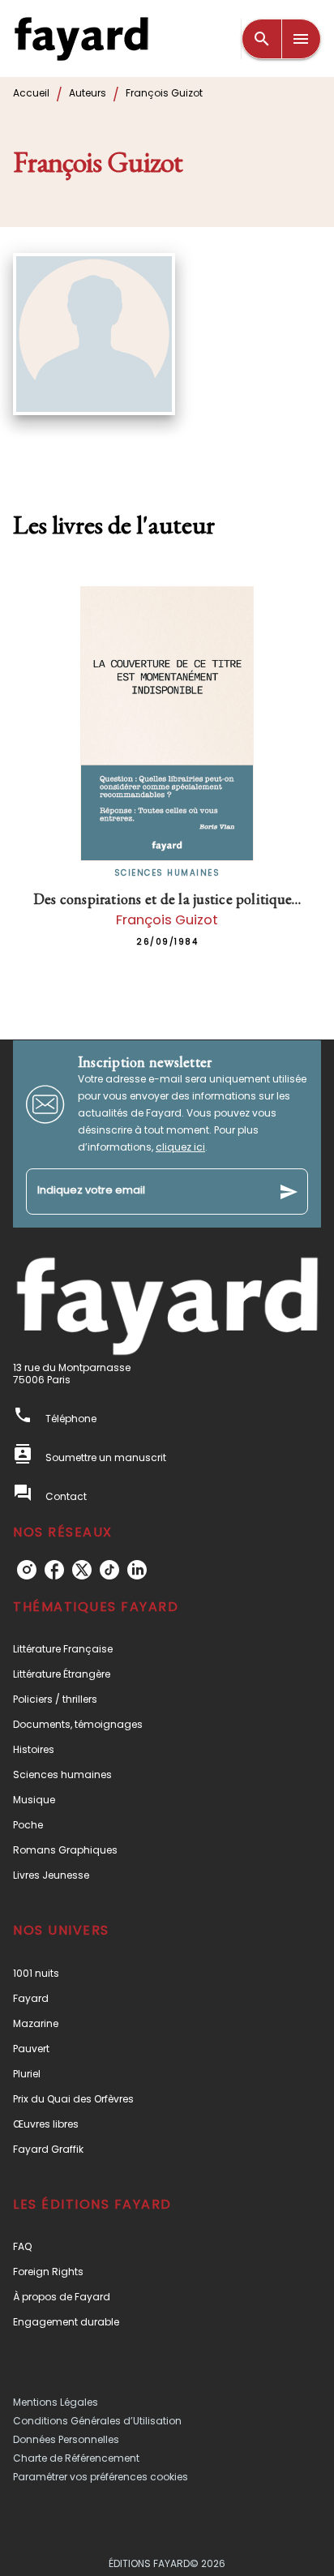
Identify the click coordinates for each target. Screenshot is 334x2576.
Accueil (31, 93)
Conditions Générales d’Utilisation (97, 2421)
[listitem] (27, 1570)
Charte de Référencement (76, 2458)
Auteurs (88, 93)
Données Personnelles (66, 2439)
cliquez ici (180, 1147)
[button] (167, 1649)
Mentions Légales (56, 2402)
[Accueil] (81, 39)
